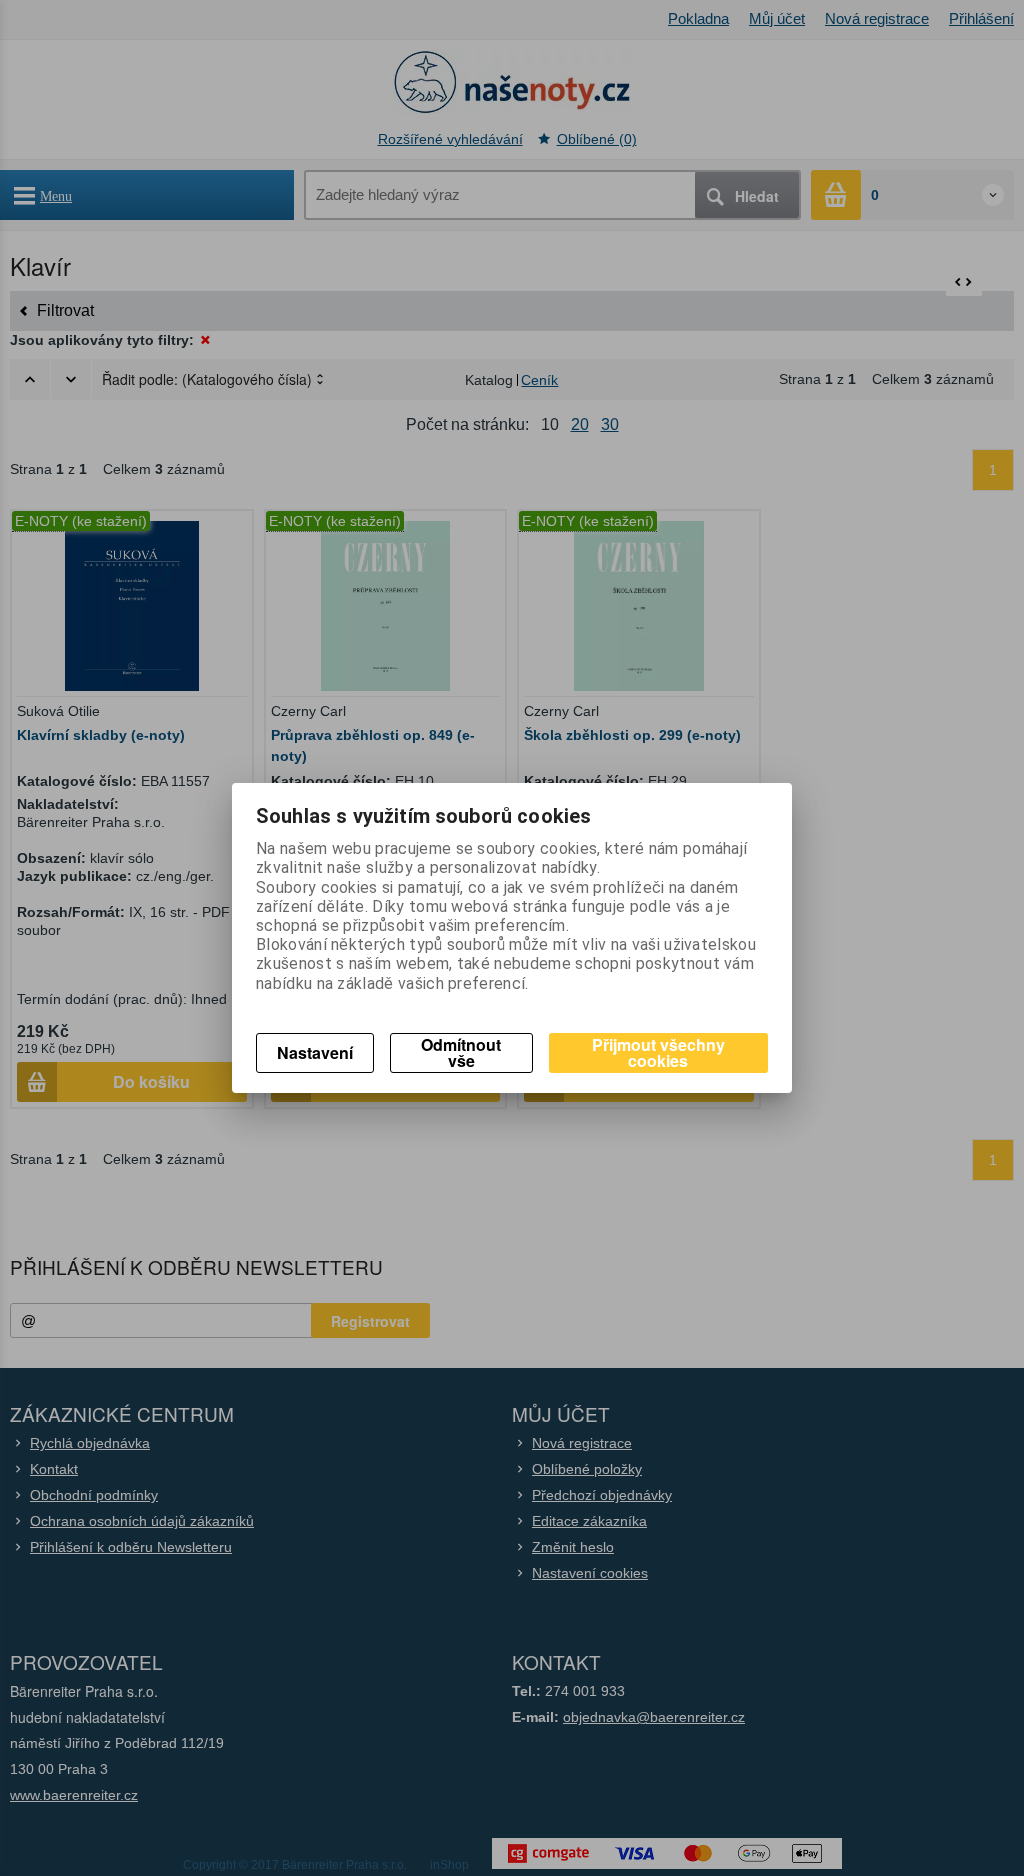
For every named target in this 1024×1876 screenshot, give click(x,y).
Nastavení (315, 1052)
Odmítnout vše (461, 1052)
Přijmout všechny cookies (658, 1052)
